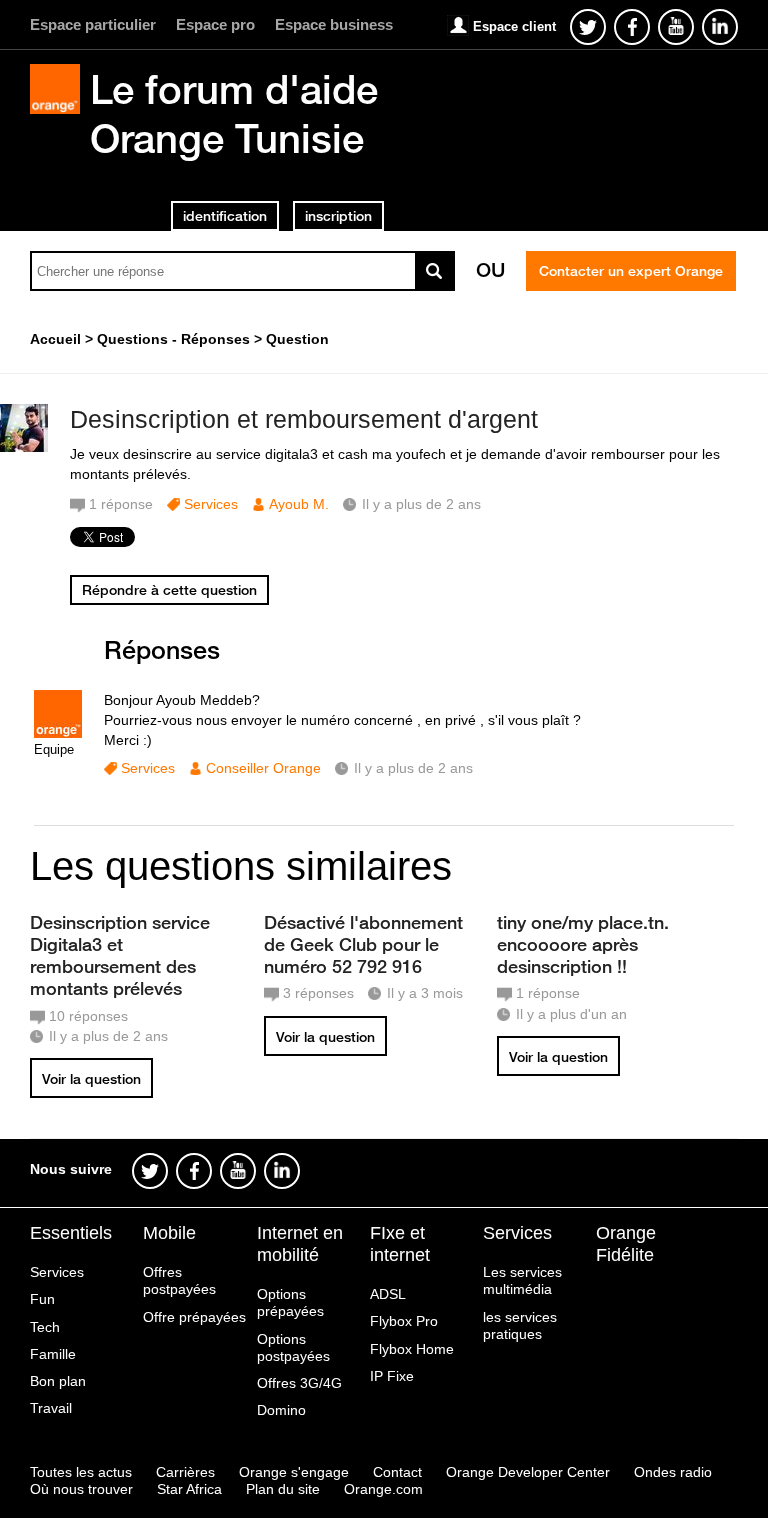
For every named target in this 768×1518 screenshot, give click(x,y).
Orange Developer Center (528, 1472)
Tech (45, 1327)
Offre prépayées (194, 1317)
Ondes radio (673, 1472)
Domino (281, 1410)
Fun (42, 1299)
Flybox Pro (404, 1321)
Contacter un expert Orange (631, 271)
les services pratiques (520, 1325)
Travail (51, 1408)
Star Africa (189, 1489)
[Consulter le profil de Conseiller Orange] (58, 733)
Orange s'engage (294, 1472)
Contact (397, 1472)
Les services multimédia (522, 1280)
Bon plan (58, 1381)
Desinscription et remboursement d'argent (304, 419)
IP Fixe (392, 1376)
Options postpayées (293, 1347)
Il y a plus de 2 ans (413, 768)
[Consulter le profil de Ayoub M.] (24, 447)
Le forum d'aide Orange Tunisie (234, 113)
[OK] (435, 271)
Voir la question (91, 1079)
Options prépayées (290, 1302)
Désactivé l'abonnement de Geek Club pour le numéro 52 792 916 (363, 944)
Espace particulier (93, 24)
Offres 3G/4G (299, 1383)
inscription (338, 216)
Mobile (169, 1233)
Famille (53, 1354)
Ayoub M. (299, 504)
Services (211, 504)
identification (225, 216)
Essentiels (71, 1233)
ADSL (388, 1294)
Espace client (514, 26)
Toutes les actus (81, 1472)
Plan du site (283, 1489)
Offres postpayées (179, 1280)
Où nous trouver (81, 1489)
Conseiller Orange (263, 768)
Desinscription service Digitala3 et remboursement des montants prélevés (120, 955)
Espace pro (215, 24)
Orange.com (383, 1489)
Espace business (334, 24)
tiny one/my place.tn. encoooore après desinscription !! (583, 944)
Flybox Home (412, 1349)
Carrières (185, 1472)
